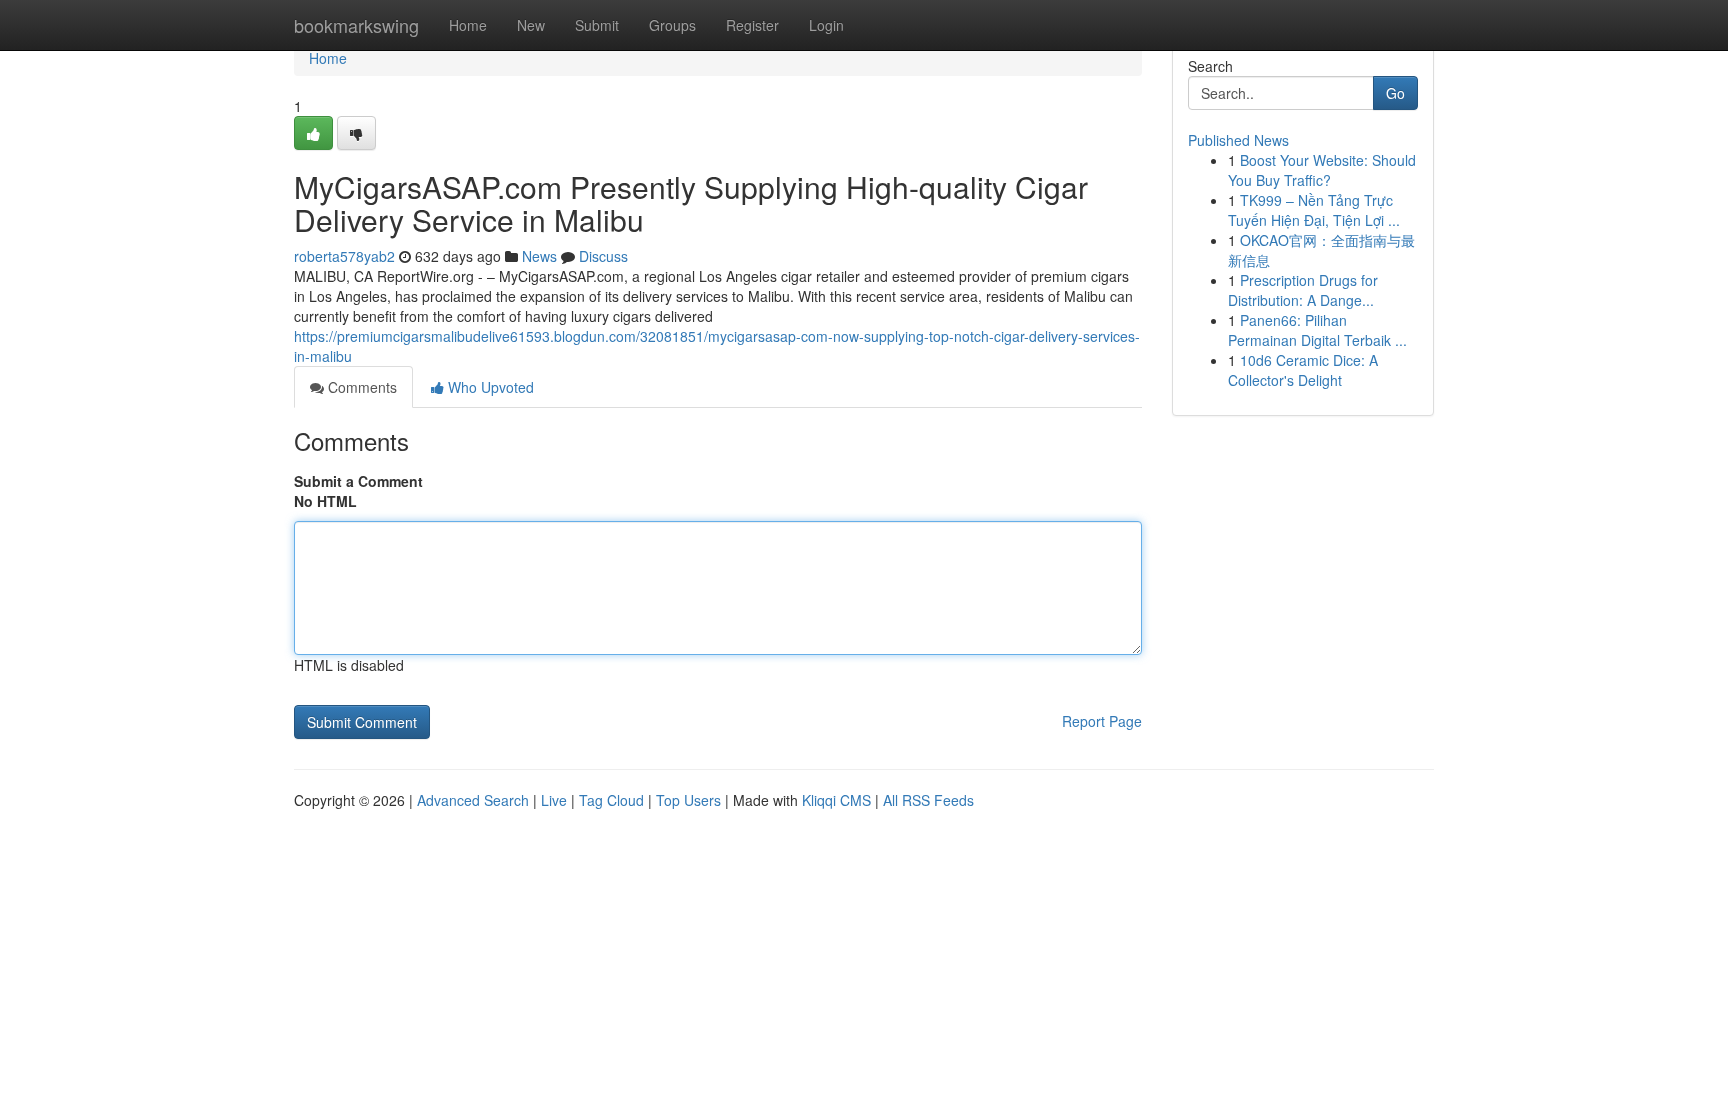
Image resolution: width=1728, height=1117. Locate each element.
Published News (1238, 140)
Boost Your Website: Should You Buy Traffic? (1322, 170)
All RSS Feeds (928, 800)
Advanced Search (473, 800)
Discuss (603, 256)
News (539, 256)
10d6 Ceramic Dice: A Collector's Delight (1303, 370)
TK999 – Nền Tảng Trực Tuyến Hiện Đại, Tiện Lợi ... (1314, 210)
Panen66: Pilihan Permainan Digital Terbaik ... (1317, 330)
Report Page (1102, 721)
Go (1395, 93)
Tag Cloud (611, 800)
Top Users (688, 800)
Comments (360, 387)
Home (468, 25)
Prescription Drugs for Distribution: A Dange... (1303, 290)
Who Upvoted (489, 387)
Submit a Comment (358, 481)
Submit (597, 25)
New (531, 25)
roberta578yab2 (344, 256)
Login (826, 25)
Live (554, 800)
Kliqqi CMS (836, 800)
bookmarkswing (356, 25)
